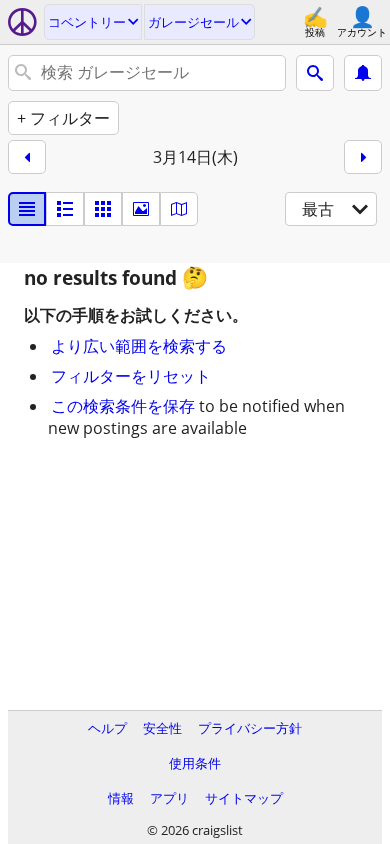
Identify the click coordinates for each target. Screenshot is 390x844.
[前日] (27, 157)
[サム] (65, 209)
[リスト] (27, 209)
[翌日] (363, 157)
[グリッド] (103, 209)
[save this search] (363, 73)
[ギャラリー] (141, 209)
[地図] (179, 209)
